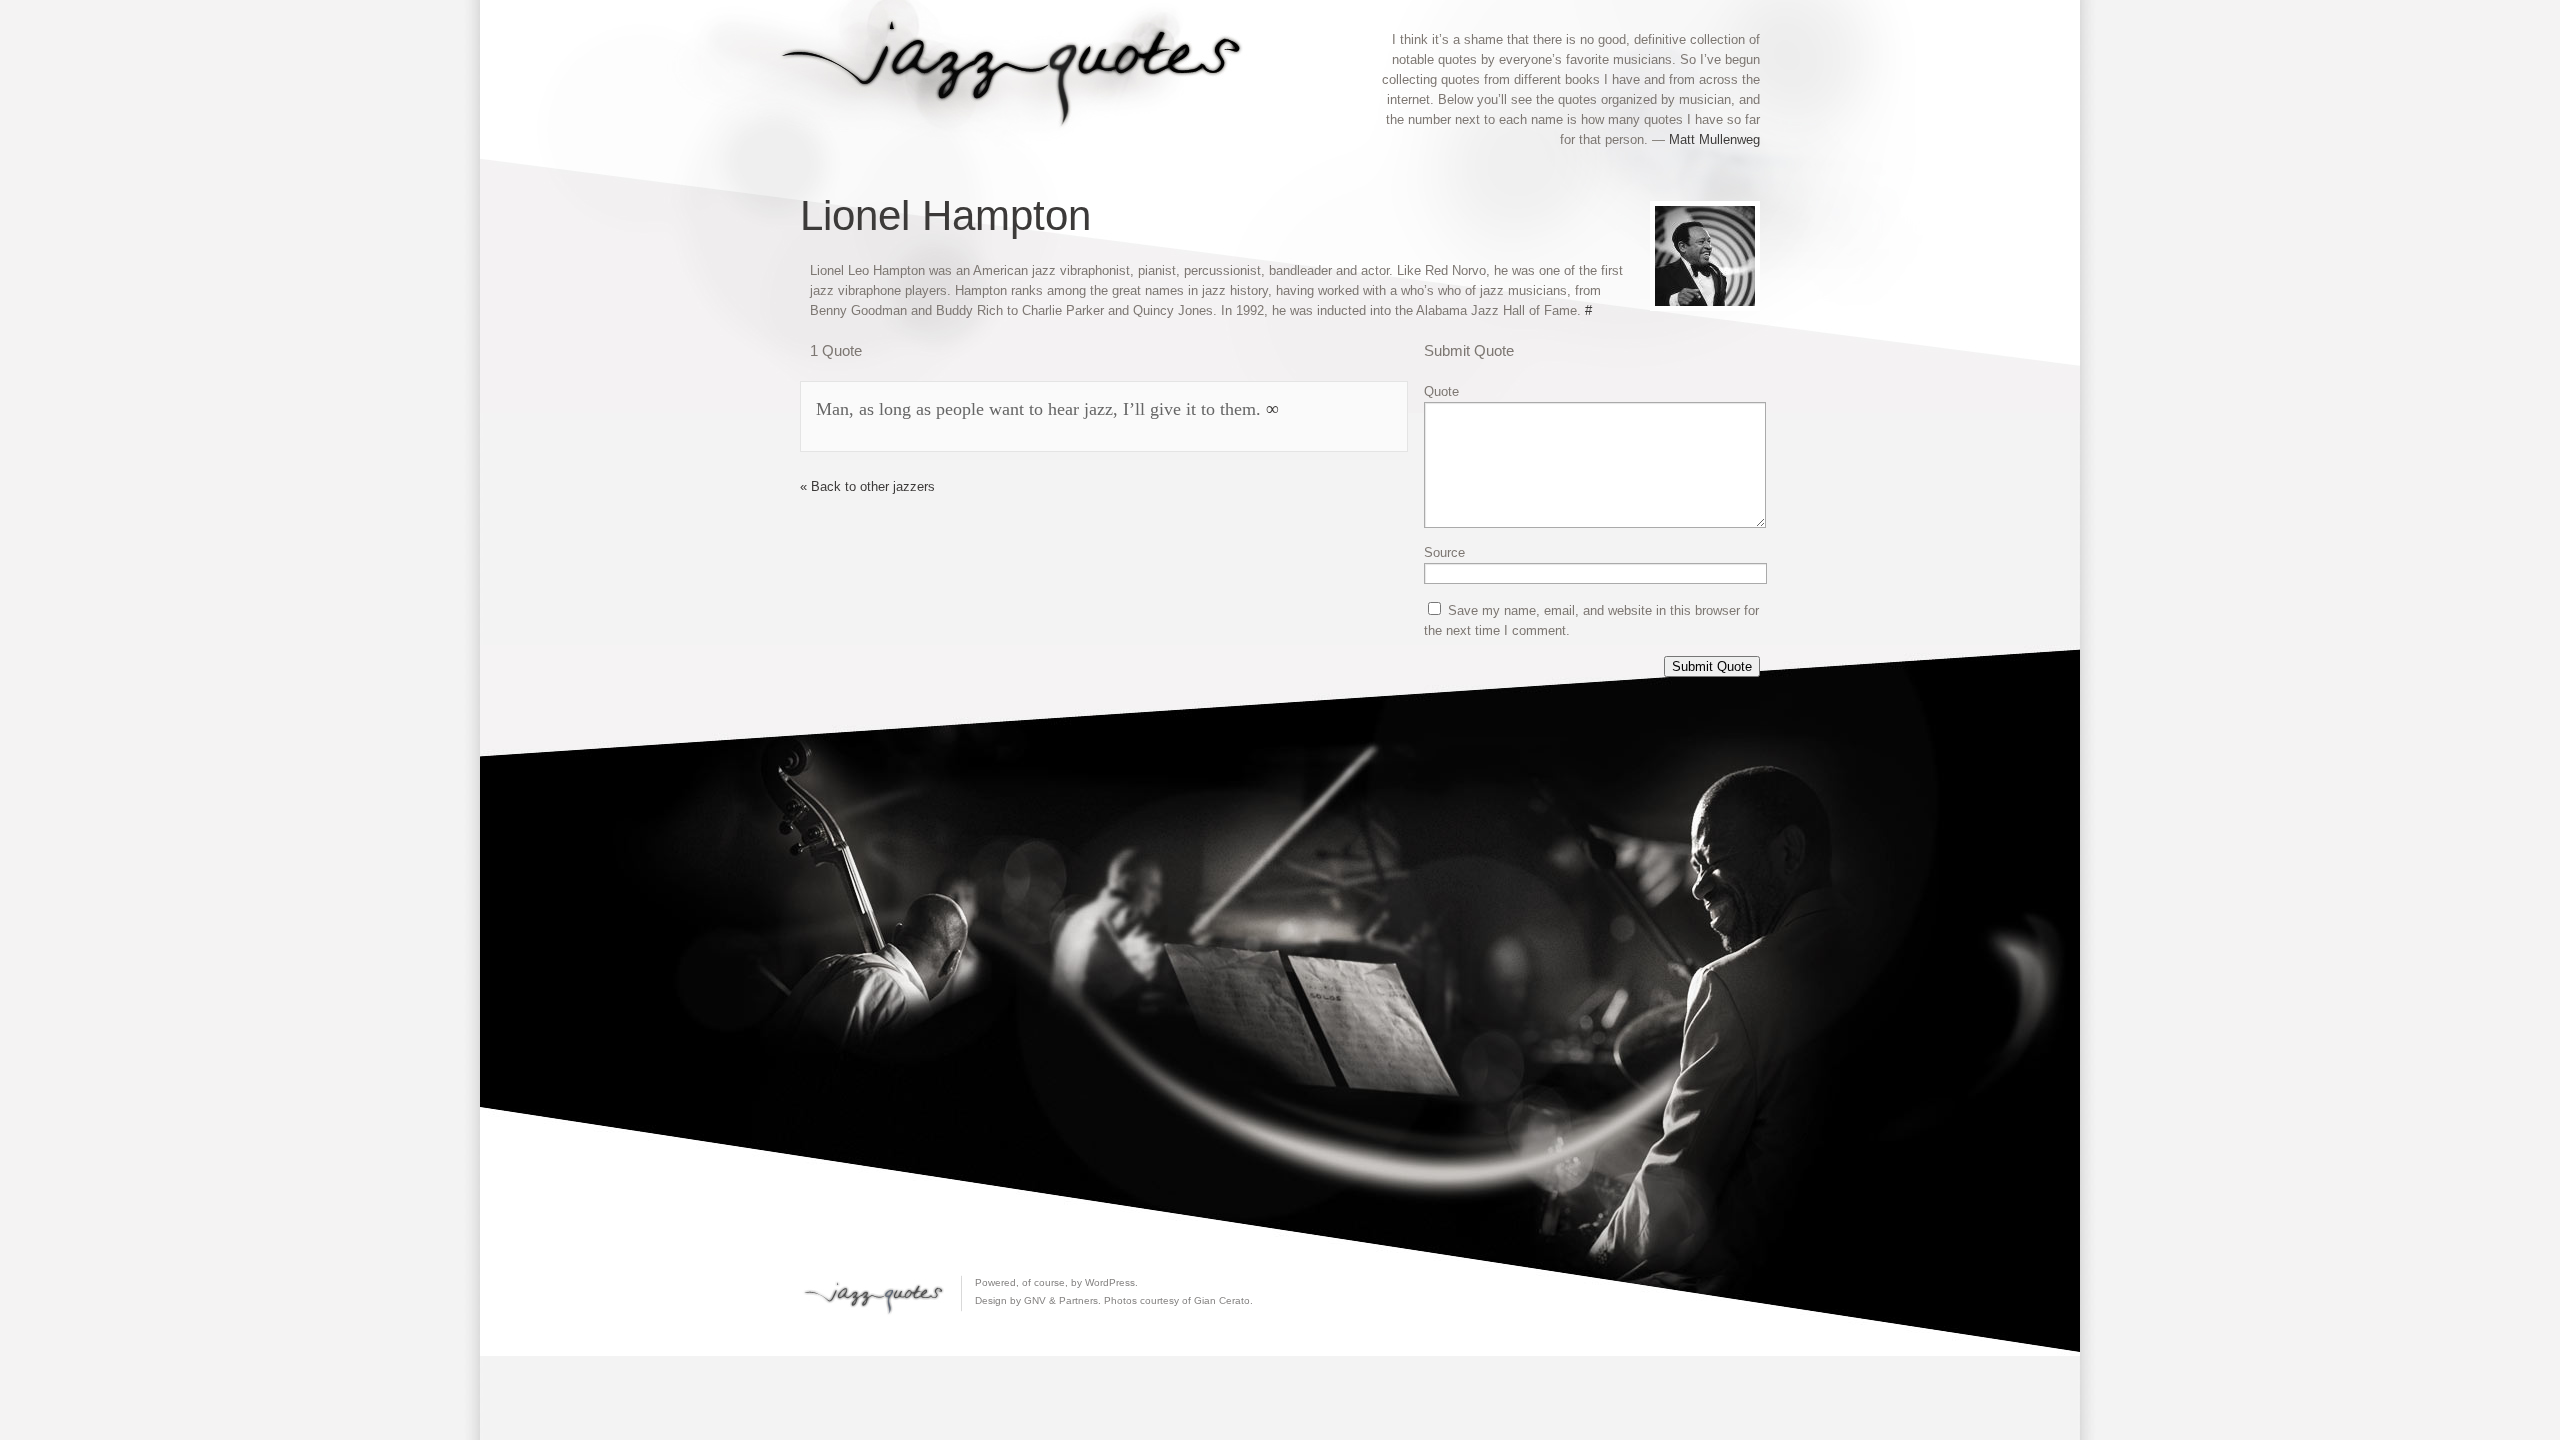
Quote (1441, 391)
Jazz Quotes (1020, 68)
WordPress (1110, 1282)
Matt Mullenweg (1714, 139)
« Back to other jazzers (867, 486)
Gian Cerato (1222, 1300)
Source (1444, 552)
